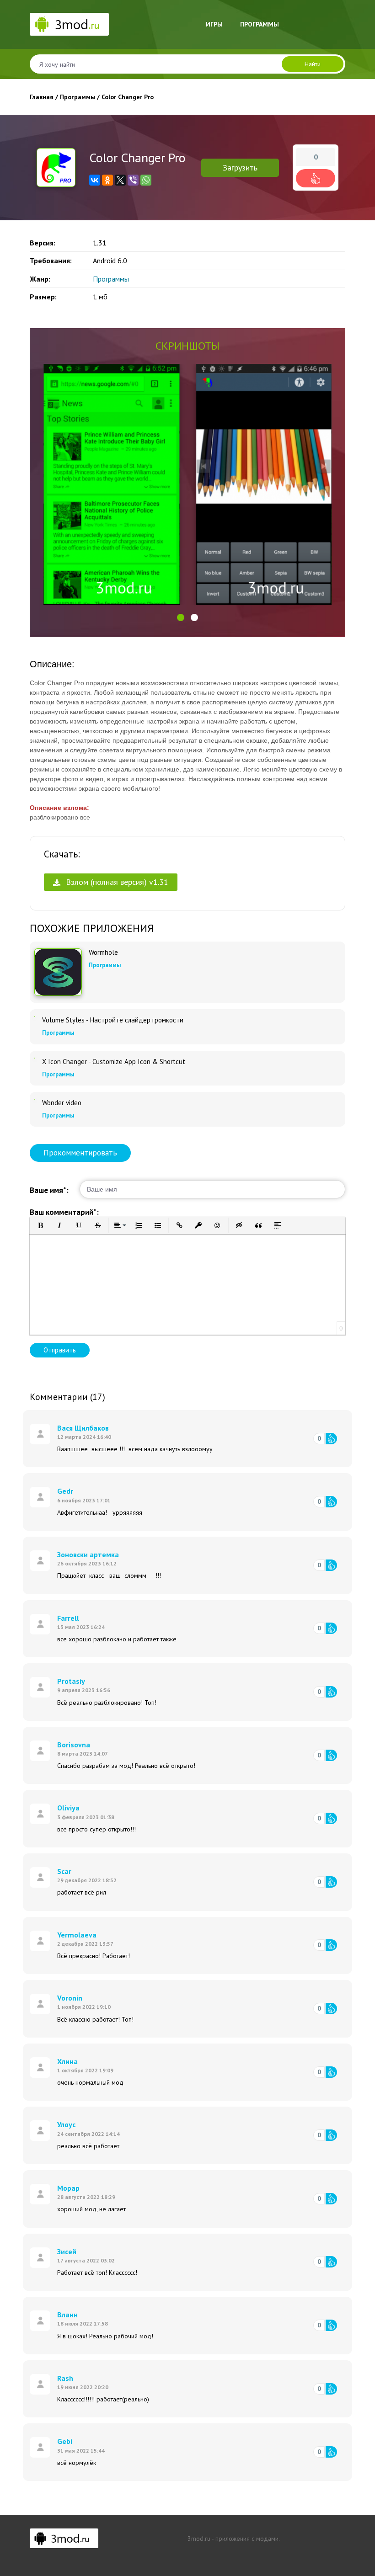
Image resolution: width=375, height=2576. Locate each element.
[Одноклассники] (107, 180)
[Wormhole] (58, 972)
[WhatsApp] (146, 180)
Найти (313, 64)
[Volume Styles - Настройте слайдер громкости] (35, 1017)
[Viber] (133, 180)
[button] (181, 617)
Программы (260, 24)
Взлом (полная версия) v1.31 (116, 882)
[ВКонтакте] (95, 180)
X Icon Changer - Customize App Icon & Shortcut (114, 1062)
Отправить (60, 1350)
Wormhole (103, 953)
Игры (214, 24)
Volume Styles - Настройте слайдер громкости (113, 1020)
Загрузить (240, 168)
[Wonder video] (35, 1099)
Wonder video (62, 1103)
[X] (120, 180)
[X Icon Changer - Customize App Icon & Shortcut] (35, 1058)
